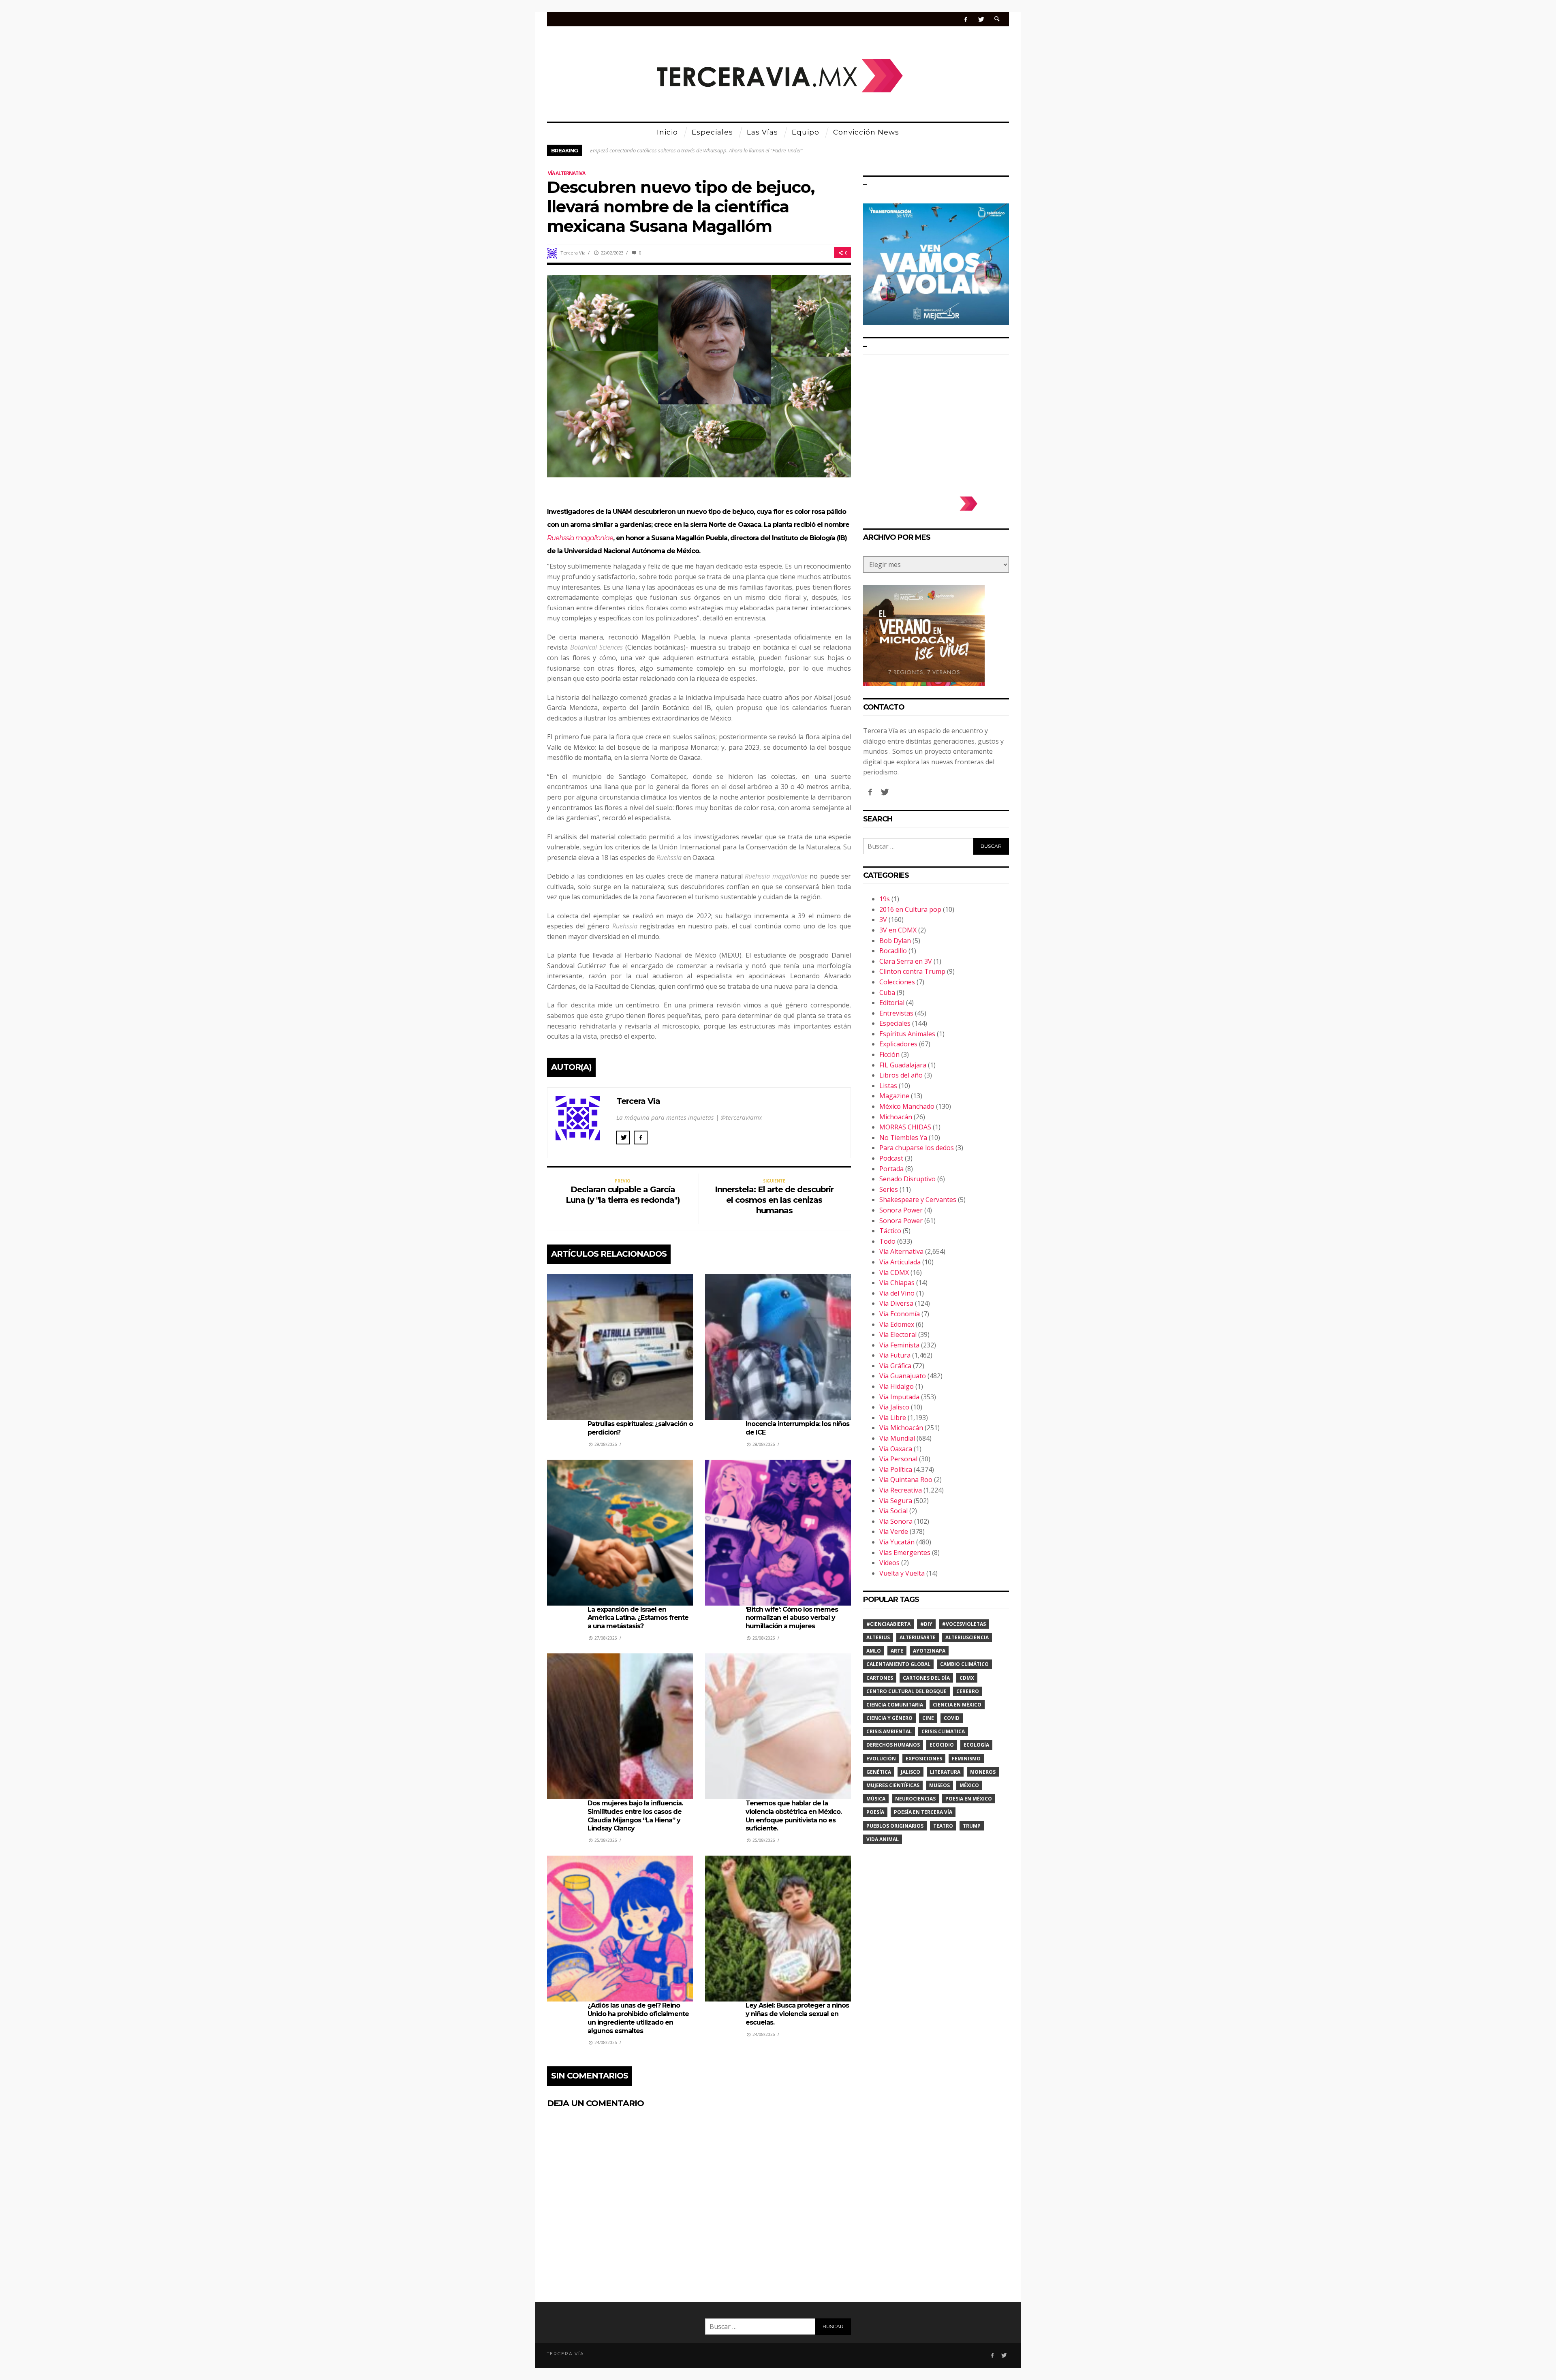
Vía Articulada (900, 1262)
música (876, 1799)
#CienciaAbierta (888, 1624)
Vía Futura (895, 1355)
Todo (887, 1241)
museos (939, 1785)
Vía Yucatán (897, 1542)
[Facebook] (966, 19)
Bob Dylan (895, 941)
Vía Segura (896, 1501)
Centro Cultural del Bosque (906, 1691)
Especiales (895, 1023)
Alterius (878, 1637)
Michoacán (896, 1117)
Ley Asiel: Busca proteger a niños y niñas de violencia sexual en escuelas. (797, 2014)
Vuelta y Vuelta (902, 1573)
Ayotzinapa (929, 1651)
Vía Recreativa (901, 1490)
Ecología (976, 1745)
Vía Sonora (896, 1521)
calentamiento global (898, 1664)
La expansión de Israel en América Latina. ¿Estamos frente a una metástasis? (638, 1618)
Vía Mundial (897, 1438)
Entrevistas (896, 1013)
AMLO (874, 1651)
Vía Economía (900, 1314)
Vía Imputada (899, 1397)
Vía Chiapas (897, 1283)
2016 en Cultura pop (910, 909)
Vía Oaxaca (896, 1449)
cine (928, 1718)
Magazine (894, 1096)
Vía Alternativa (566, 173)
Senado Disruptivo (907, 1179)
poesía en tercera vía (923, 1812)
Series (889, 1189)
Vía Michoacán (901, 1428)
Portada (891, 1169)
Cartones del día (926, 1678)
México (969, 1785)
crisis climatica (943, 1731)
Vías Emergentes (905, 1552)
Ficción (889, 1054)
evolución (881, 1759)
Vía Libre (893, 1418)
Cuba (887, 992)
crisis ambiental (889, 1731)
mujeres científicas (893, 1785)
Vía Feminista (899, 1345)
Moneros (983, 1772)
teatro (943, 1826)
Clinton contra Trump (912, 971)
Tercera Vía (573, 253)
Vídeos (889, 1563)
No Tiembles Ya (903, 1138)
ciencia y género (889, 1718)
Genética (879, 1772)
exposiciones (924, 1759)
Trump (972, 1826)
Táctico (890, 1231)
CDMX (967, 1678)
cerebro (968, 1691)
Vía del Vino (897, 1293)
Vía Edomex (897, 1324)
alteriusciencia (967, 1637)
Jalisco (911, 1772)
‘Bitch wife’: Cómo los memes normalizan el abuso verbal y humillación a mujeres (792, 1618)
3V (883, 919)
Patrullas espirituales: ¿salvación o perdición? (641, 150)
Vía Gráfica (895, 1366)
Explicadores (898, 1044)
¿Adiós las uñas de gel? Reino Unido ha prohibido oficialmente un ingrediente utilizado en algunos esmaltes (638, 2018)
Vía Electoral (898, 1334)
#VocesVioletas (964, 1624)
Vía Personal (898, 1459)
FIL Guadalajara (903, 1065)
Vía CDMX (894, 1272)
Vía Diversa (896, 1303)
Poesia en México (969, 1799)
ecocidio (942, 1745)
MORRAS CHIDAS (905, 1127)
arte (897, 1651)
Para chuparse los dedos (917, 1148)
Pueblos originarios (895, 1826)
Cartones (880, 1678)
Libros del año (901, 1075)
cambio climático (964, 1664)
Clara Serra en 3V (906, 961)
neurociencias (915, 1799)
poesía (875, 1812)
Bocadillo (893, 951)
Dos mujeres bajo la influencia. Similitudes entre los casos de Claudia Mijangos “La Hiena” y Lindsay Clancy (635, 1816)
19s (885, 899)
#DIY (926, 1624)
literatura (945, 1772)
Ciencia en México (957, 1705)
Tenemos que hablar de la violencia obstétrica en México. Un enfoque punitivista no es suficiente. (794, 1816)
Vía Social (893, 1511)
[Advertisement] (936, 421)
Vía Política (896, 1469)
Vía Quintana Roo (906, 1480)
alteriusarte (918, 1637)
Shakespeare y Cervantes (918, 1200)
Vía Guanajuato (903, 1376)
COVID (952, 1718)
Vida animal (883, 1839)
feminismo (966, 1759)
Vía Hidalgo (897, 1386)
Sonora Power (901, 1210)
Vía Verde (894, 1531)
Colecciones (897, 982)
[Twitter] (981, 19)
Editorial (892, 1003)
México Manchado (907, 1106)
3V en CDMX (898, 930)
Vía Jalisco (894, 1407)
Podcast (891, 1158)
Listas (888, 1086)
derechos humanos (893, 1745)
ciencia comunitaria (895, 1705)
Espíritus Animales (907, 1034)
